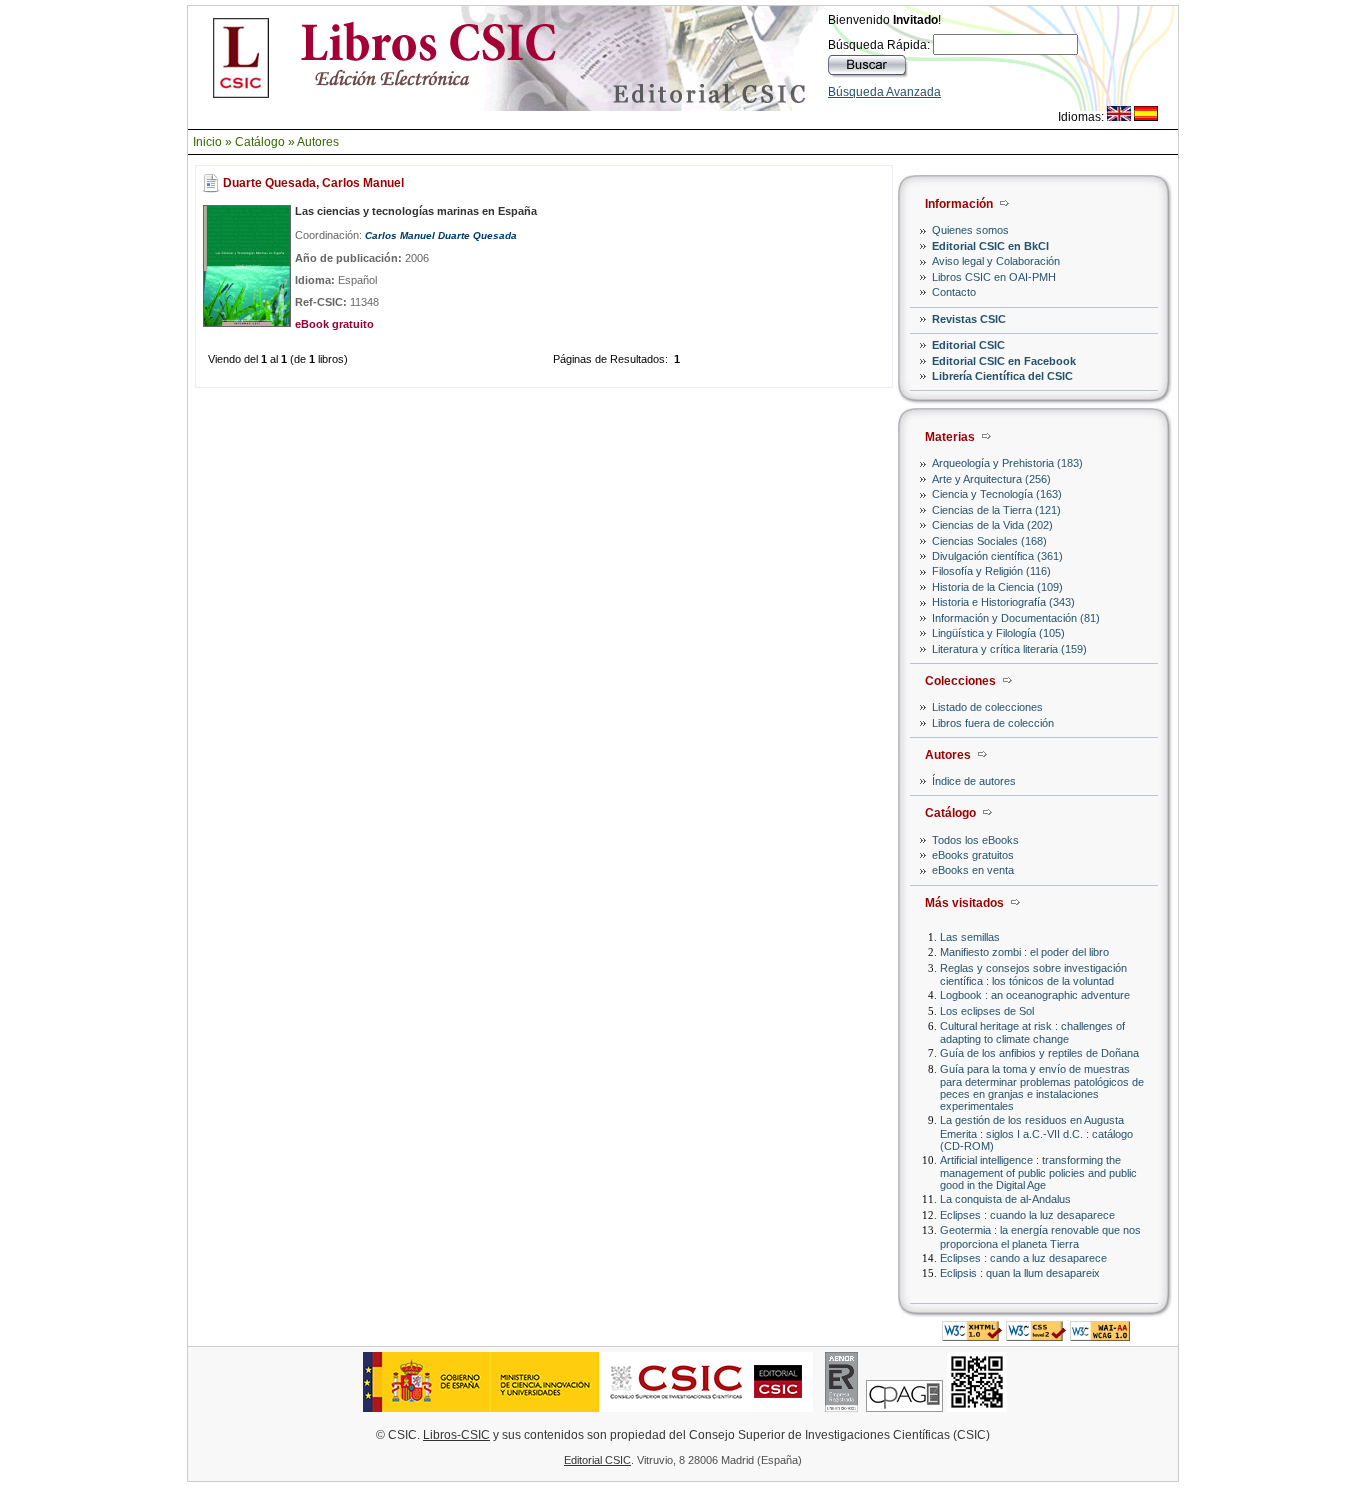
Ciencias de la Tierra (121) (996, 510)
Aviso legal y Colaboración (996, 261)
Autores (318, 142)
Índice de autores (974, 781)
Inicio (207, 142)
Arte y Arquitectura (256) (991, 479)
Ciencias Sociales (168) (989, 541)
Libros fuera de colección (993, 723)
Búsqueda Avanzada (884, 92)
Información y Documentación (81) (1016, 618)
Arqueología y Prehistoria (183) (1007, 463)
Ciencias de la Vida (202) (992, 525)
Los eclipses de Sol (987, 1011)
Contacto (954, 292)
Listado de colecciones (987, 707)
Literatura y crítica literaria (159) (1009, 649)
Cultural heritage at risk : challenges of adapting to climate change (1032, 1032)
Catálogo (260, 142)
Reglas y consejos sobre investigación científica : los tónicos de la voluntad (1033, 974)
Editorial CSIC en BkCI (990, 246)
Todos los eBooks (975, 840)
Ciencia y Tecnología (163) (997, 494)
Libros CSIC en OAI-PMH (994, 277)
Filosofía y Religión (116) (991, 571)
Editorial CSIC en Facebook (1004, 361)
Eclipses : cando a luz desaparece (1023, 1258)
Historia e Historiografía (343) (1003, 602)
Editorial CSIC (968, 345)
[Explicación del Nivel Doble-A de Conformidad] (1100, 1335)
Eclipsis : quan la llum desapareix (1020, 1273)
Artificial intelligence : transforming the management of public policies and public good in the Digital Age (1038, 1172)
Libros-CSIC (456, 1435)
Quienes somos (970, 230)
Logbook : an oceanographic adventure (1035, 995)
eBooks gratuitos (973, 855)
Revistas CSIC (969, 319)
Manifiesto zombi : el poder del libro (1024, 952)
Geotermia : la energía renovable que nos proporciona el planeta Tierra (1040, 1236)
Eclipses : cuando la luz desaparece (1027, 1215)
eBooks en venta (973, 870)
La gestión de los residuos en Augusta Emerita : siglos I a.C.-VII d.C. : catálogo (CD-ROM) (1036, 1132)
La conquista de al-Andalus (1005, 1199)
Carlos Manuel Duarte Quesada (441, 235)
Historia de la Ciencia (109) (997, 587)
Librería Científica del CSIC (1002, 376)
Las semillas (970, 937)
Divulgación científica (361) (997, 556)
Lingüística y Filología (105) (998, 633)
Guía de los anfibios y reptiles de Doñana (1039, 1053)
